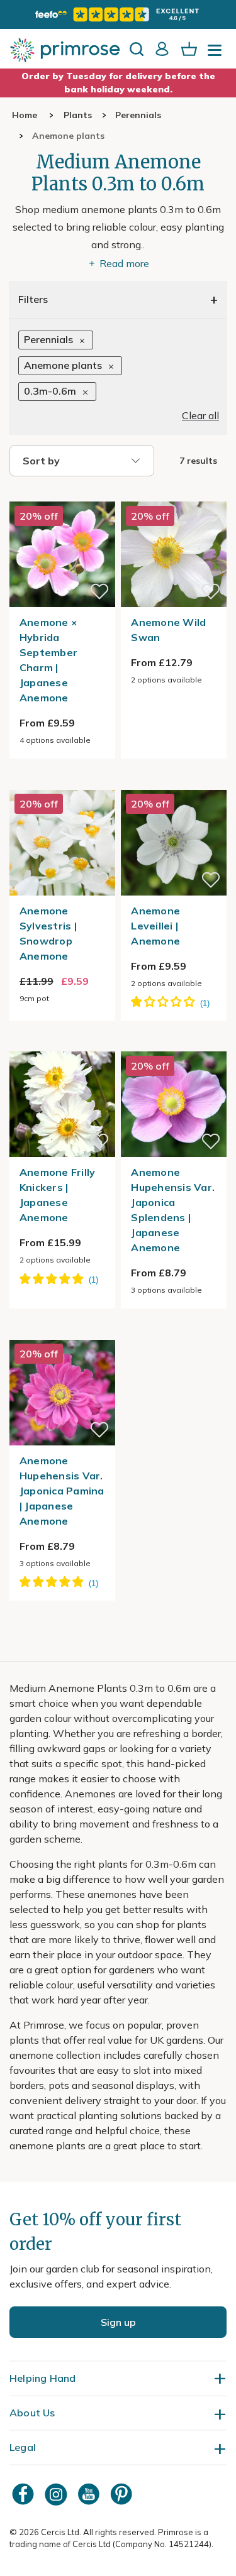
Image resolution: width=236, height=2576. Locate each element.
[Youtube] (90, 2494)
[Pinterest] (123, 2494)
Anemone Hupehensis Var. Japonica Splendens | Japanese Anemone (173, 1210)
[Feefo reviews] (118, 14)
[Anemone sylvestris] (62, 782)
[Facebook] (25, 2494)
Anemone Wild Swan (168, 630)
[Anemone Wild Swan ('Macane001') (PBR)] (174, 494)
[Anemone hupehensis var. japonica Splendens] (174, 1044)
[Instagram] (57, 2494)
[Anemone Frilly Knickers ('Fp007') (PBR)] (62, 1044)
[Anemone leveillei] (174, 782)
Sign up (118, 2322)
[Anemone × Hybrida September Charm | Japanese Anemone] (62, 494)
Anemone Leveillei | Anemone (155, 926)
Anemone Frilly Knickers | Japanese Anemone (58, 1195)
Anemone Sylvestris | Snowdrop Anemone (48, 933)
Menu (217, 54)
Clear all (200, 415)
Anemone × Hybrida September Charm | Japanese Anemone (48, 660)
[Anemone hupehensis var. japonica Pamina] (62, 1332)
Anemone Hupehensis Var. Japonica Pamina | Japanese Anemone (62, 1491)
